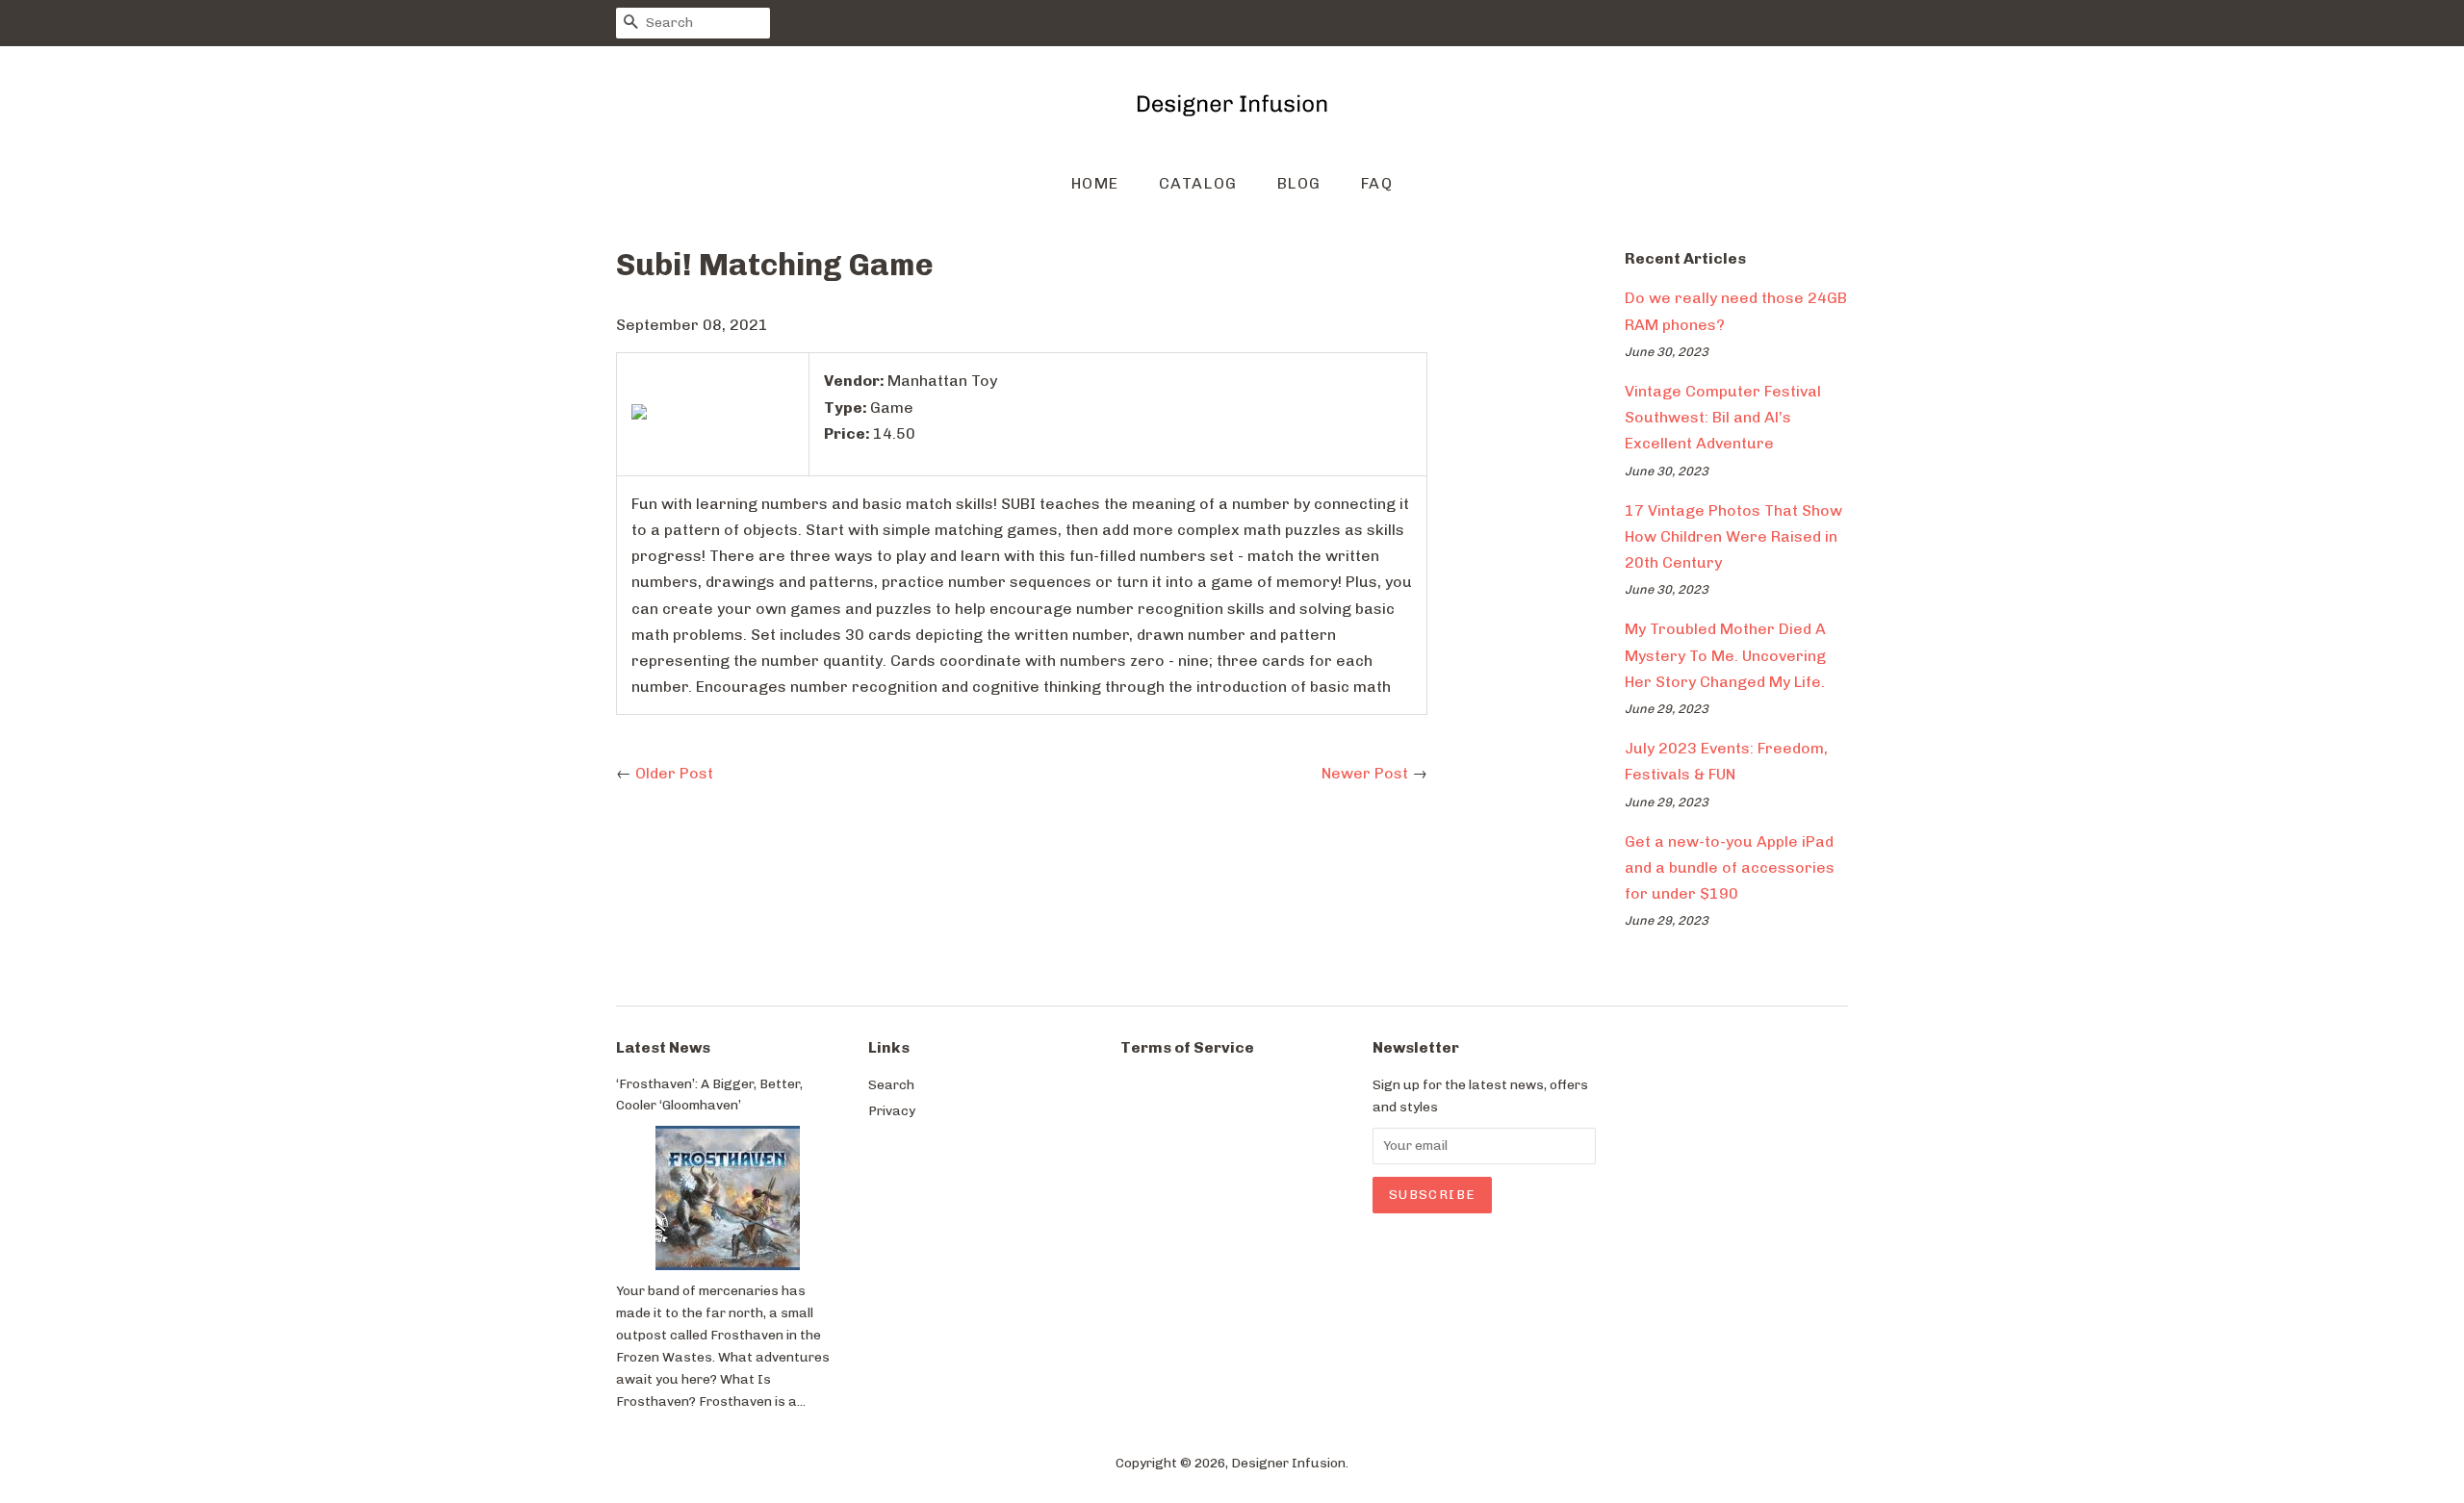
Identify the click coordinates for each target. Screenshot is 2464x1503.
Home (1095, 183)
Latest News (663, 1047)
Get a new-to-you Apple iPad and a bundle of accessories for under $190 (1730, 867)
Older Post (674, 773)
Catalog (1198, 183)
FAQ (1377, 183)
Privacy (892, 1110)
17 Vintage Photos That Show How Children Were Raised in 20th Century (1733, 536)
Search (891, 1084)
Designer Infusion (1288, 1463)
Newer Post (1365, 773)
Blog (1299, 183)
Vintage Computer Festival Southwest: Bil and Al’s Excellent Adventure (1723, 417)
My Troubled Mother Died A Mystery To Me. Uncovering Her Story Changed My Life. (1725, 655)
